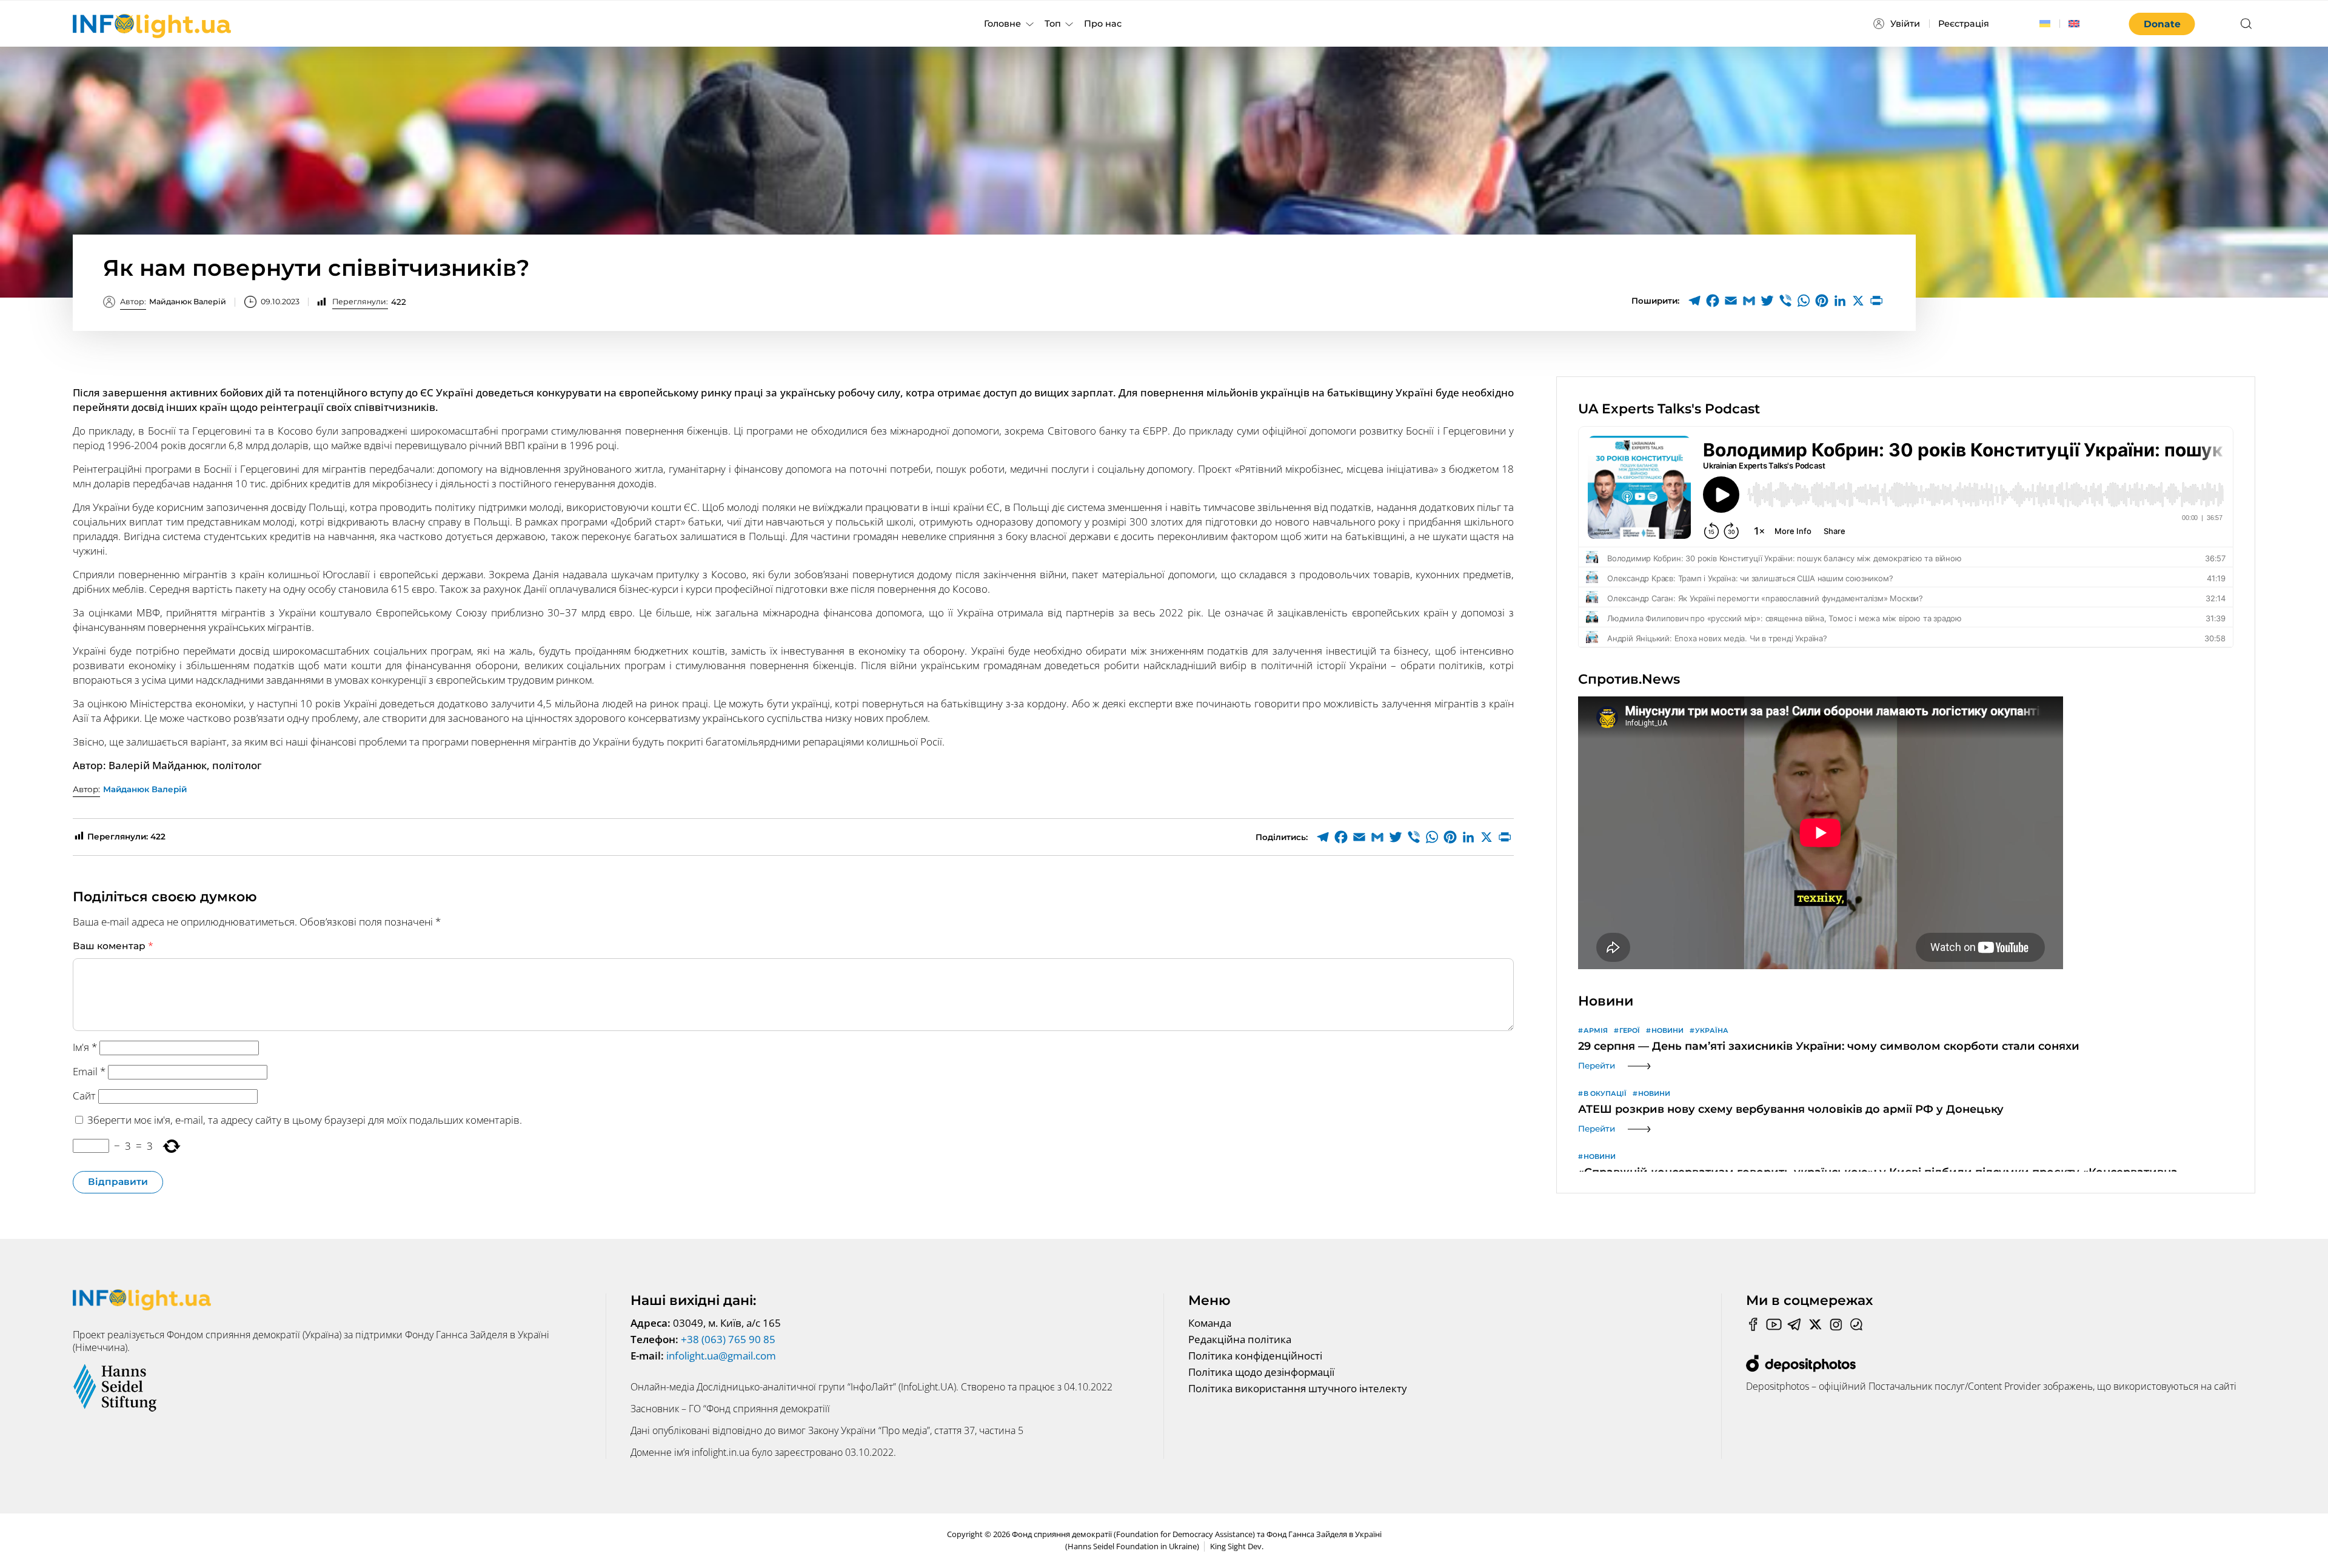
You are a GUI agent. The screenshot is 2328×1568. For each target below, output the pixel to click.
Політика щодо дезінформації (1261, 1372)
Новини (1667, 1030)
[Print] (1876, 301)
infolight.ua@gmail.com (721, 1356)
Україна (1712, 1030)
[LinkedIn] (1840, 301)
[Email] (1731, 301)
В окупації (1605, 1093)
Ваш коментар (113, 946)
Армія (1596, 1030)
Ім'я (85, 1047)
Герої (1630, 1030)
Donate (2162, 24)
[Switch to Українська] (2045, 24)
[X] (1858, 301)
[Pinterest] (1822, 301)
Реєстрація (1964, 24)
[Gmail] (1749, 301)
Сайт (84, 1096)
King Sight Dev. (1237, 1546)
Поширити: (1655, 301)
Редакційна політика (1240, 1339)
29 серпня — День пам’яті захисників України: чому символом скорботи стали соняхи (1829, 1046)
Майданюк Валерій (173, 302)
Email (89, 1071)
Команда (1210, 1323)
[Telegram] (1694, 301)
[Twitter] (1767, 301)
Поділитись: (1282, 837)
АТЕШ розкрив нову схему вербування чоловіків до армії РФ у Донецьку (1791, 1109)
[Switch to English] (2074, 24)
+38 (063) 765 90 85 (728, 1339)
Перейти (1597, 1066)
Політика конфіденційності (1255, 1356)
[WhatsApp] (1804, 301)
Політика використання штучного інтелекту (1298, 1388)
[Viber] (1785, 301)
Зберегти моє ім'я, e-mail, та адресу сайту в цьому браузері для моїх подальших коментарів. (305, 1120)
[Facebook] (1713, 301)
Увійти (1905, 24)
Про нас (1103, 24)
